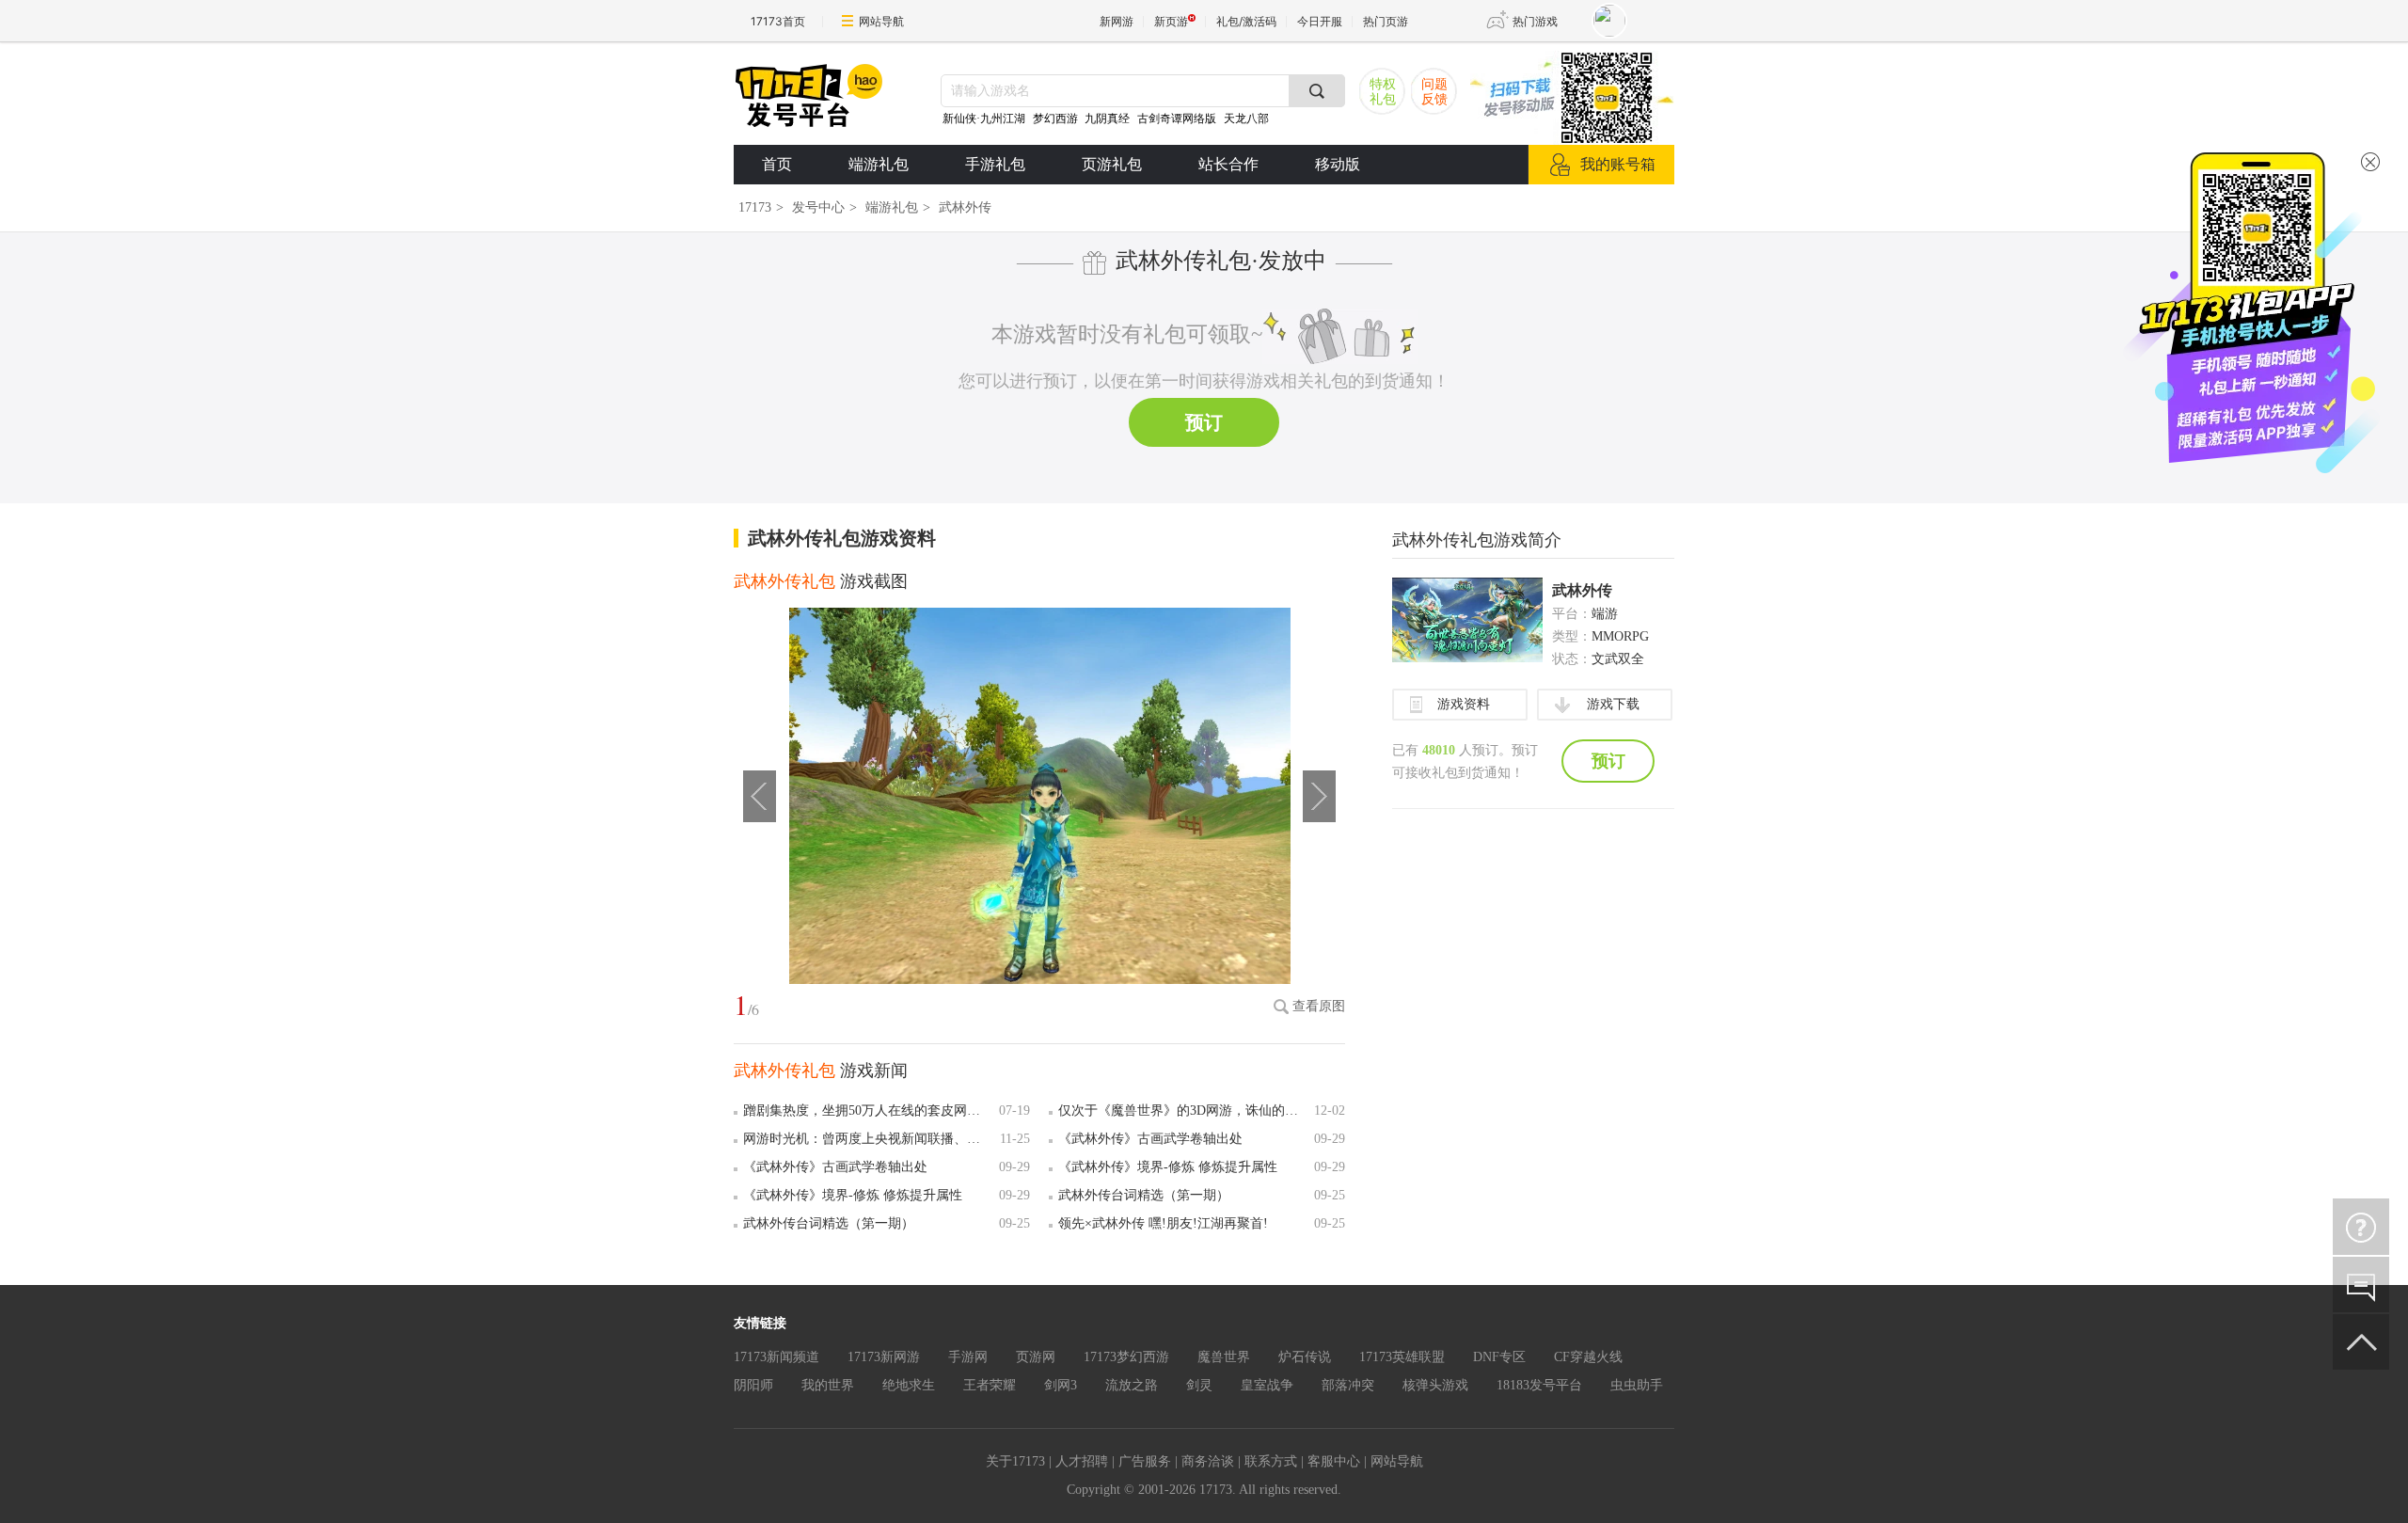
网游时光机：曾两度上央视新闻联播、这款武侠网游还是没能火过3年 (868, 1139)
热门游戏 (1535, 21)
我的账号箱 (1618, 164)
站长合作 (1228, 164)
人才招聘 (1082, 1461)
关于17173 (1015, 1461)
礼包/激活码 (1246, 21)
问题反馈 (1434, 92)
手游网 (968, 1357)
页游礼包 (1112, 164)
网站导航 (881, 21)
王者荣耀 (990, 1385)
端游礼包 (879, 164)
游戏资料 (1464, 704)
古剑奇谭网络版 (1177, 119)
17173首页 (778, 21)
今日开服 (1320, 21)
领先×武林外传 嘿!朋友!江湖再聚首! (1163, 1223)
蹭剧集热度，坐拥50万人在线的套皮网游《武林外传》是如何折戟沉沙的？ (868, 1111)
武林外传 (1582, 590)
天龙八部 (1246, 119)
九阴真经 (1107, 119)
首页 (777, 164)
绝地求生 (909, 1385)
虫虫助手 (1637, 1385)
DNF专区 (1499, 1357)
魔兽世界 (1224, 1357)
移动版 (1338, 164)
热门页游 (1386, 21)
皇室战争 (1267, 1385)
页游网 (1036, 1357)
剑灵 (1199, 1385)
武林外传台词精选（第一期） (1144, 1195)
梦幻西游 (1057, 119)
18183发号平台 (1539, 1385)
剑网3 (1061, 1385)
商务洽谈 (1208, 1461)
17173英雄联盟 (1402, 1357)
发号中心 (818, 207)
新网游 (1117, 21)
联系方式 (1271, 1461)
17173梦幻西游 (1126, 1357)
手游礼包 (995, 164)
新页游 (1171, 21)
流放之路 (1132, 1385)
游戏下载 (1613, 704)
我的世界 (828, 1385)
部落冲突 (1348, 1385)
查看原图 (1319, 1006)
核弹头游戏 (1435, 1385)
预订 (1204, 422)
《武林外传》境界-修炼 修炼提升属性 (1168, 1167)
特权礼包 (1383, 92)
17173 (755, 207)
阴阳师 (753, 1385)
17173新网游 (884, 1357)
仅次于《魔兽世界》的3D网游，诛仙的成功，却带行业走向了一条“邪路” (1183, 1111)
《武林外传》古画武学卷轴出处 (1150, 1139)
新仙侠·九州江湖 (984, 119)
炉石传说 (1305, 1357)
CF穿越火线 (1588, 1357)
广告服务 (1145, 1461)
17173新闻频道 (776, 1357)
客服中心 (1334, 1461)
